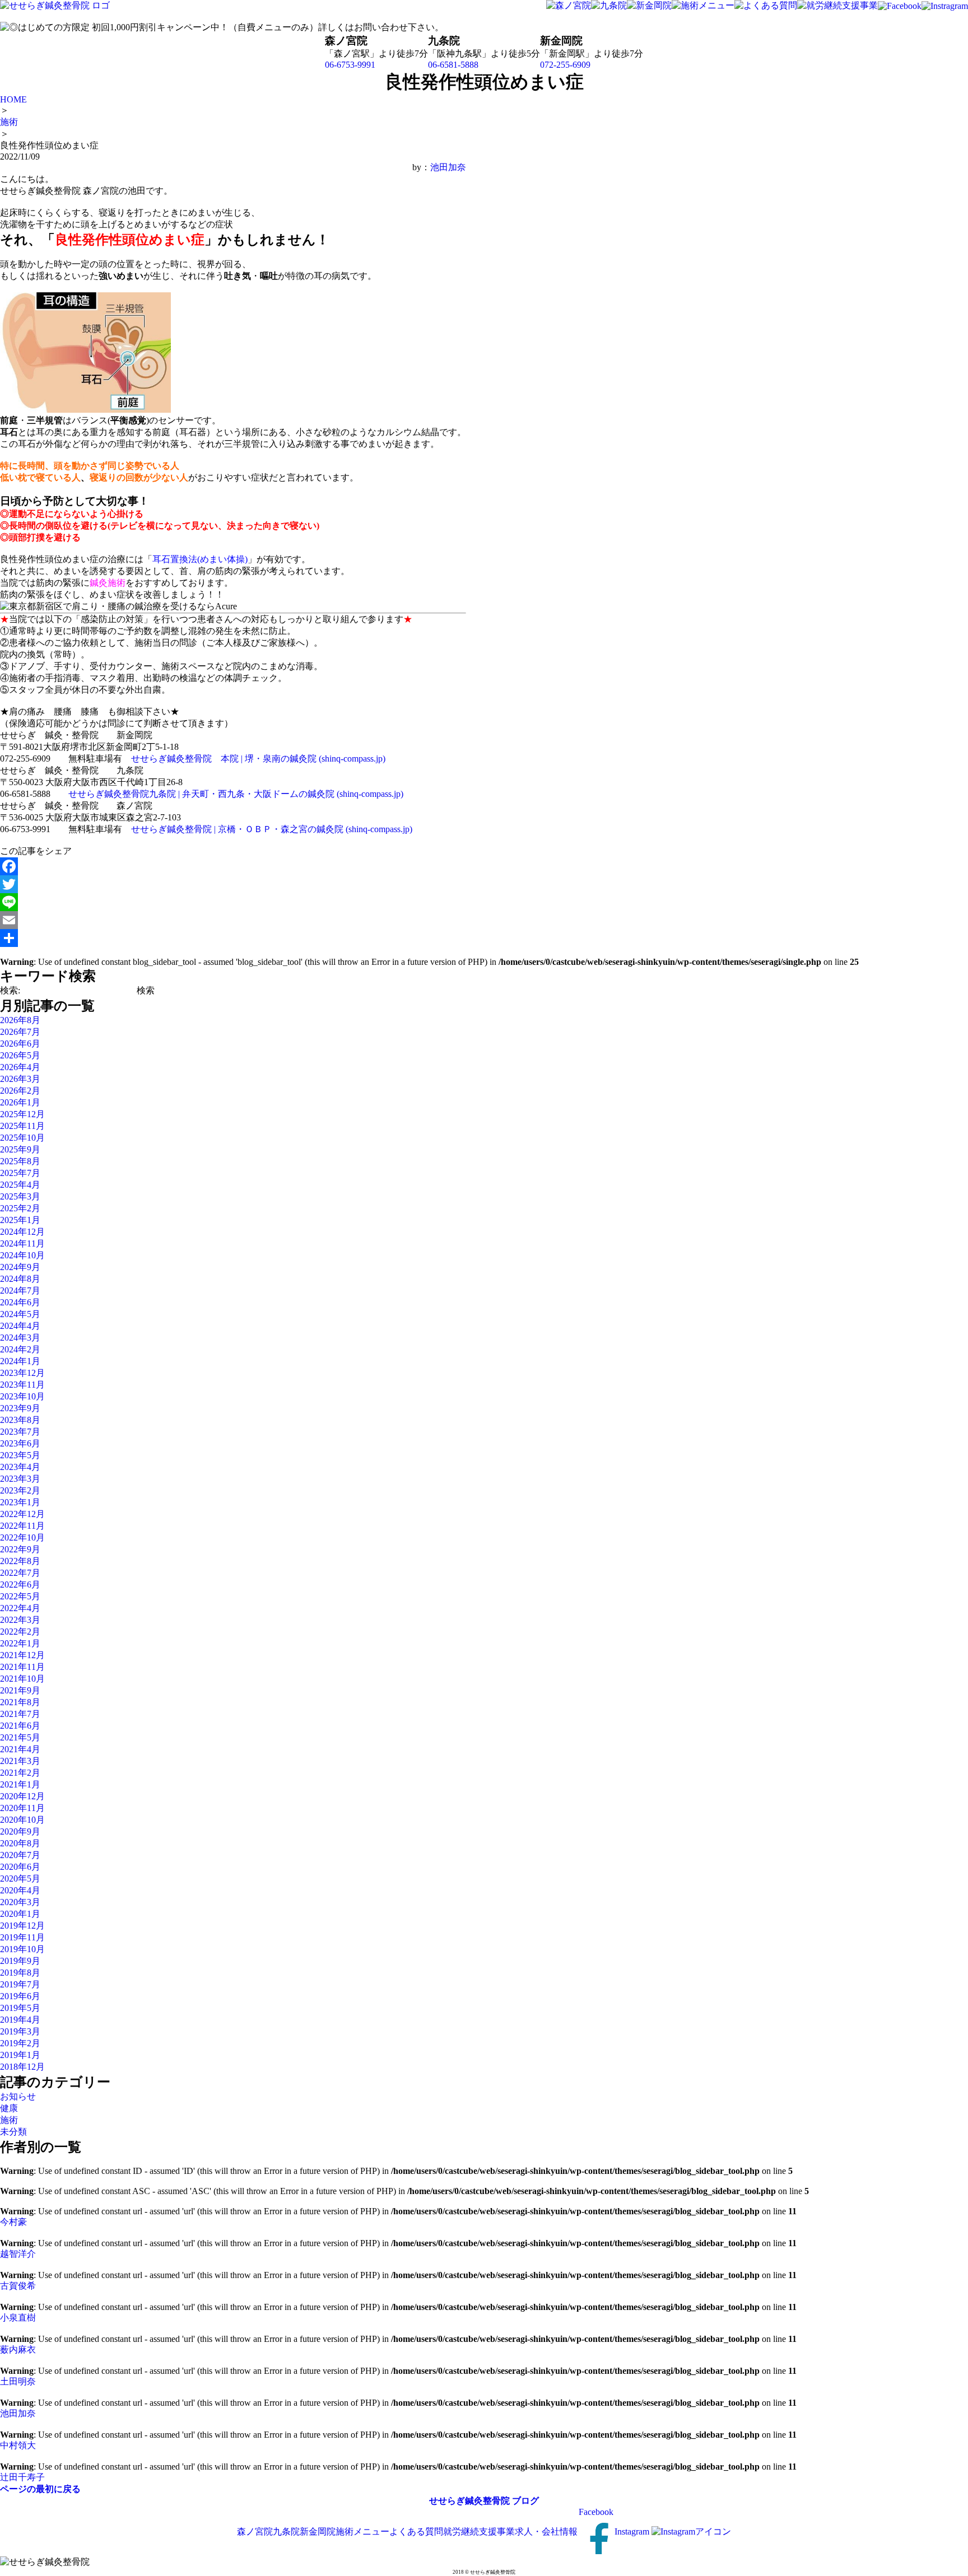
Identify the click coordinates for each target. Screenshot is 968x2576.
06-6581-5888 (453, 65)
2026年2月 (20, 1091)
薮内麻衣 (18, 2349)
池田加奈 (448, 167)
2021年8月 (20, 1702)
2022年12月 (22, 1514)
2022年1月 (20, 1643)
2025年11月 (22, 1126)
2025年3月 (20, 1196)
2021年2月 (20, 1773)
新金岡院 (318, 2531)
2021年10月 (22, 1679)
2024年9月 (20, 1267)
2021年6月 (20, 1726)
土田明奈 (18, 2381)
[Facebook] (233, 866)
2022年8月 (20, 1561)
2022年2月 (20, 1632)
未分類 (13, 2132)
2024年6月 (20, 1302)
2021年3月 (20, 1761)
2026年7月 (20, 1032)
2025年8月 (20, 1161)
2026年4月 (20, 1067)
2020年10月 (22, 1820)
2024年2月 (20, 1349)
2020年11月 (22, 1808)
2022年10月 (22, 1537)
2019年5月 (20, 2008)
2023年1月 (20, 1502)
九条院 (286, 2531)
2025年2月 (20, 1208)
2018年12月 (22, 2067)
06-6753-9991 (350, 65)
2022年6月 (20, 1585)
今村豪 (13, 2222)
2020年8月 (20, 1843)
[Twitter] (233, 884)
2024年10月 (22, 1255)
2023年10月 (22, 1396)
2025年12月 (22, 1114)
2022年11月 (22, 1526)
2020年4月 (20, 1890)
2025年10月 (22, 1138)
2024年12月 (22, 1232)
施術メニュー (362, 2531)
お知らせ (18, 2096)
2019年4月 (20, 2020)
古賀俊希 (18, 2286)
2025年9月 (20, 1149)
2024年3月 (20, 1338)
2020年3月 (20, 1902)
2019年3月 (20, 2031)
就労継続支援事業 (479, 2531)
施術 (9, 2120)
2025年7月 (20, 1173)
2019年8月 (20, 1973)
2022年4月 (20, 1608)
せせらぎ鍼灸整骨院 (469, 2501)
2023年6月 (20, 1443)
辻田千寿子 (22, 2477)
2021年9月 (20, 1690)
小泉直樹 (18, 2318)
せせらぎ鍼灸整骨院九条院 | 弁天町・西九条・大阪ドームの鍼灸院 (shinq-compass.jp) (236, 794)
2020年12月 (22, 1796)
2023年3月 (20, 1479)
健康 (9, 2108)
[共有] (233, 938)
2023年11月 (22, 1385)
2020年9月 (20, 1831)
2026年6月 (20, 1044)
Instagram (633, 2531)
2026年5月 (20, 1055)
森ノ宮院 (255, 2531)
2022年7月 (20, 1573)
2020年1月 (20, 1914)
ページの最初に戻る (40, 2489)
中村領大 (18, 2445)
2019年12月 (22, 1926)
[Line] (233, 902)
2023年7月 (20, 1432)
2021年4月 (20, 1749)
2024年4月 (20, 1326)
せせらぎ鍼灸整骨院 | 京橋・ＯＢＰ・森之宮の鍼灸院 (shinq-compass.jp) (272, 829)
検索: (10, 990)
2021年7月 (20, 1714)
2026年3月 (20, 1079)
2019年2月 (20, 2043)
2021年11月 (22, 1667)
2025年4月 (20, 1185)
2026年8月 (20, 1020)
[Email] (233, 920)
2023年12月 (22, 1373)
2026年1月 (20, 1102)
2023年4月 (20, 1467)
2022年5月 (20, 1596)
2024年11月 (22, 1243)
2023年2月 (20, 1490)
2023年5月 (20, 1455)
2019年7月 (20, 1984)
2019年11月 (22, 1937)
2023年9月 (20, 1408)
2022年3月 (20, 1620)
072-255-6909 (565, 65)
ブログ (525, 2501)
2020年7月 (20, 1855)
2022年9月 (20, 1549)
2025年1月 (20, 1220)
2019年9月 (20, 1961)
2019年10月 (22, 1949)
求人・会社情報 (546, 2531)
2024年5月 (20, 1314)
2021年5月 (20, 1737)
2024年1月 (20, 1361)
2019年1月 (20, 2055)
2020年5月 (20, 1879)
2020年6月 (20, 1867)
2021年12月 (22, 1655)
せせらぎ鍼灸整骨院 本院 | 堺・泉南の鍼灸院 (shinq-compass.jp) (258, 759)
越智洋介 (18, 2254)
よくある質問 (416, 2531)
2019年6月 (20, 1996)
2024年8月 (20, 1279)
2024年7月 (20, 1291)
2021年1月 (20, 1784)
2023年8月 (20, 1420)
